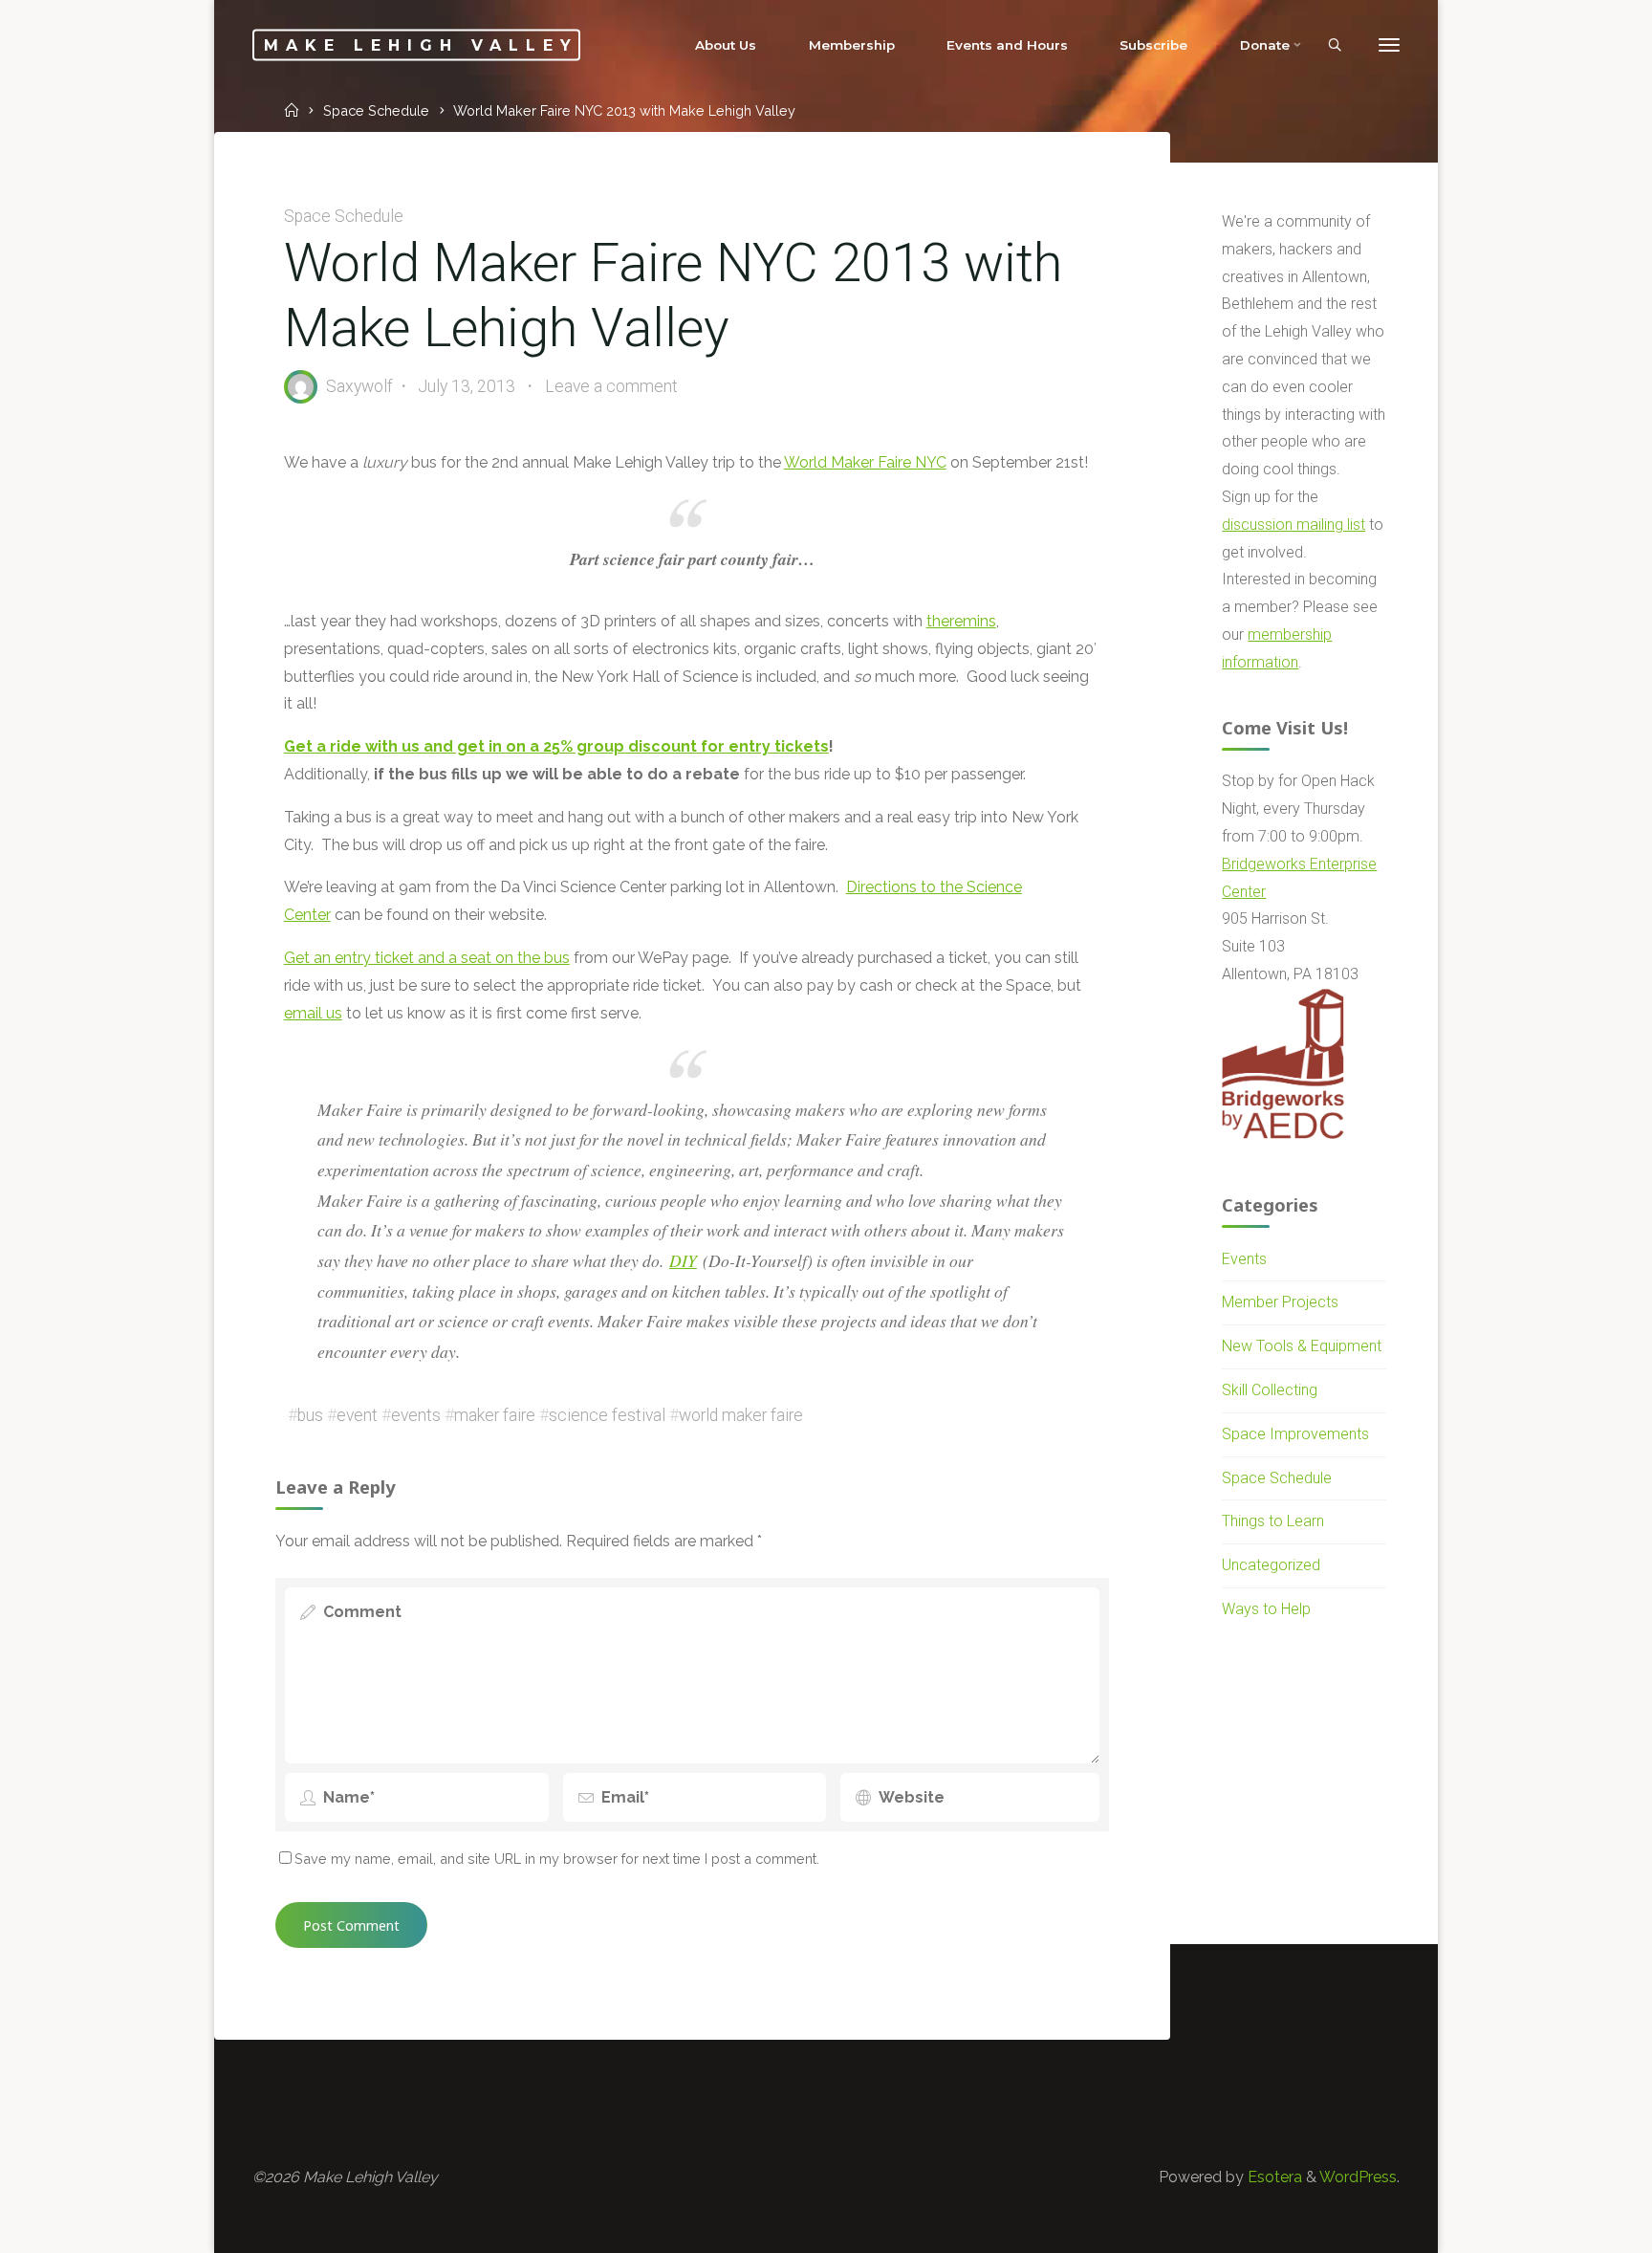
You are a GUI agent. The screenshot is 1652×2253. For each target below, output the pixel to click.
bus (310, 1414)
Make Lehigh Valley (421, 44)
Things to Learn (1273, 1521)
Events (1244, 1259)
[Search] (1335, 46)
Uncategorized (1271, 1565)
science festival (607, 1414)
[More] (1389, 45)
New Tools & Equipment (1302, 1346)
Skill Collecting (1270, 1390)
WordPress (1358, 2177)
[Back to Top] (1577, 2226)
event (357, 1414)
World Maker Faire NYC (865, 462)
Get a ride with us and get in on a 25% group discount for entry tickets (556, 746)
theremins (961, 621)
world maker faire (741, 1414)
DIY (683, 1260)
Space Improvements (1295, 1434)
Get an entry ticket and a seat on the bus (427, 958)
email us (313, 1012)
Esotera (1273, 2177)
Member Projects (1280, 1302)
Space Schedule (376, 110)
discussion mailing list (1293, 525)
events (416, 1414)
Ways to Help (1266, 1609)
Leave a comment (611, 385)
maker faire (495, 1414)
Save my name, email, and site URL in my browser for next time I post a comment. (557, 1859)
